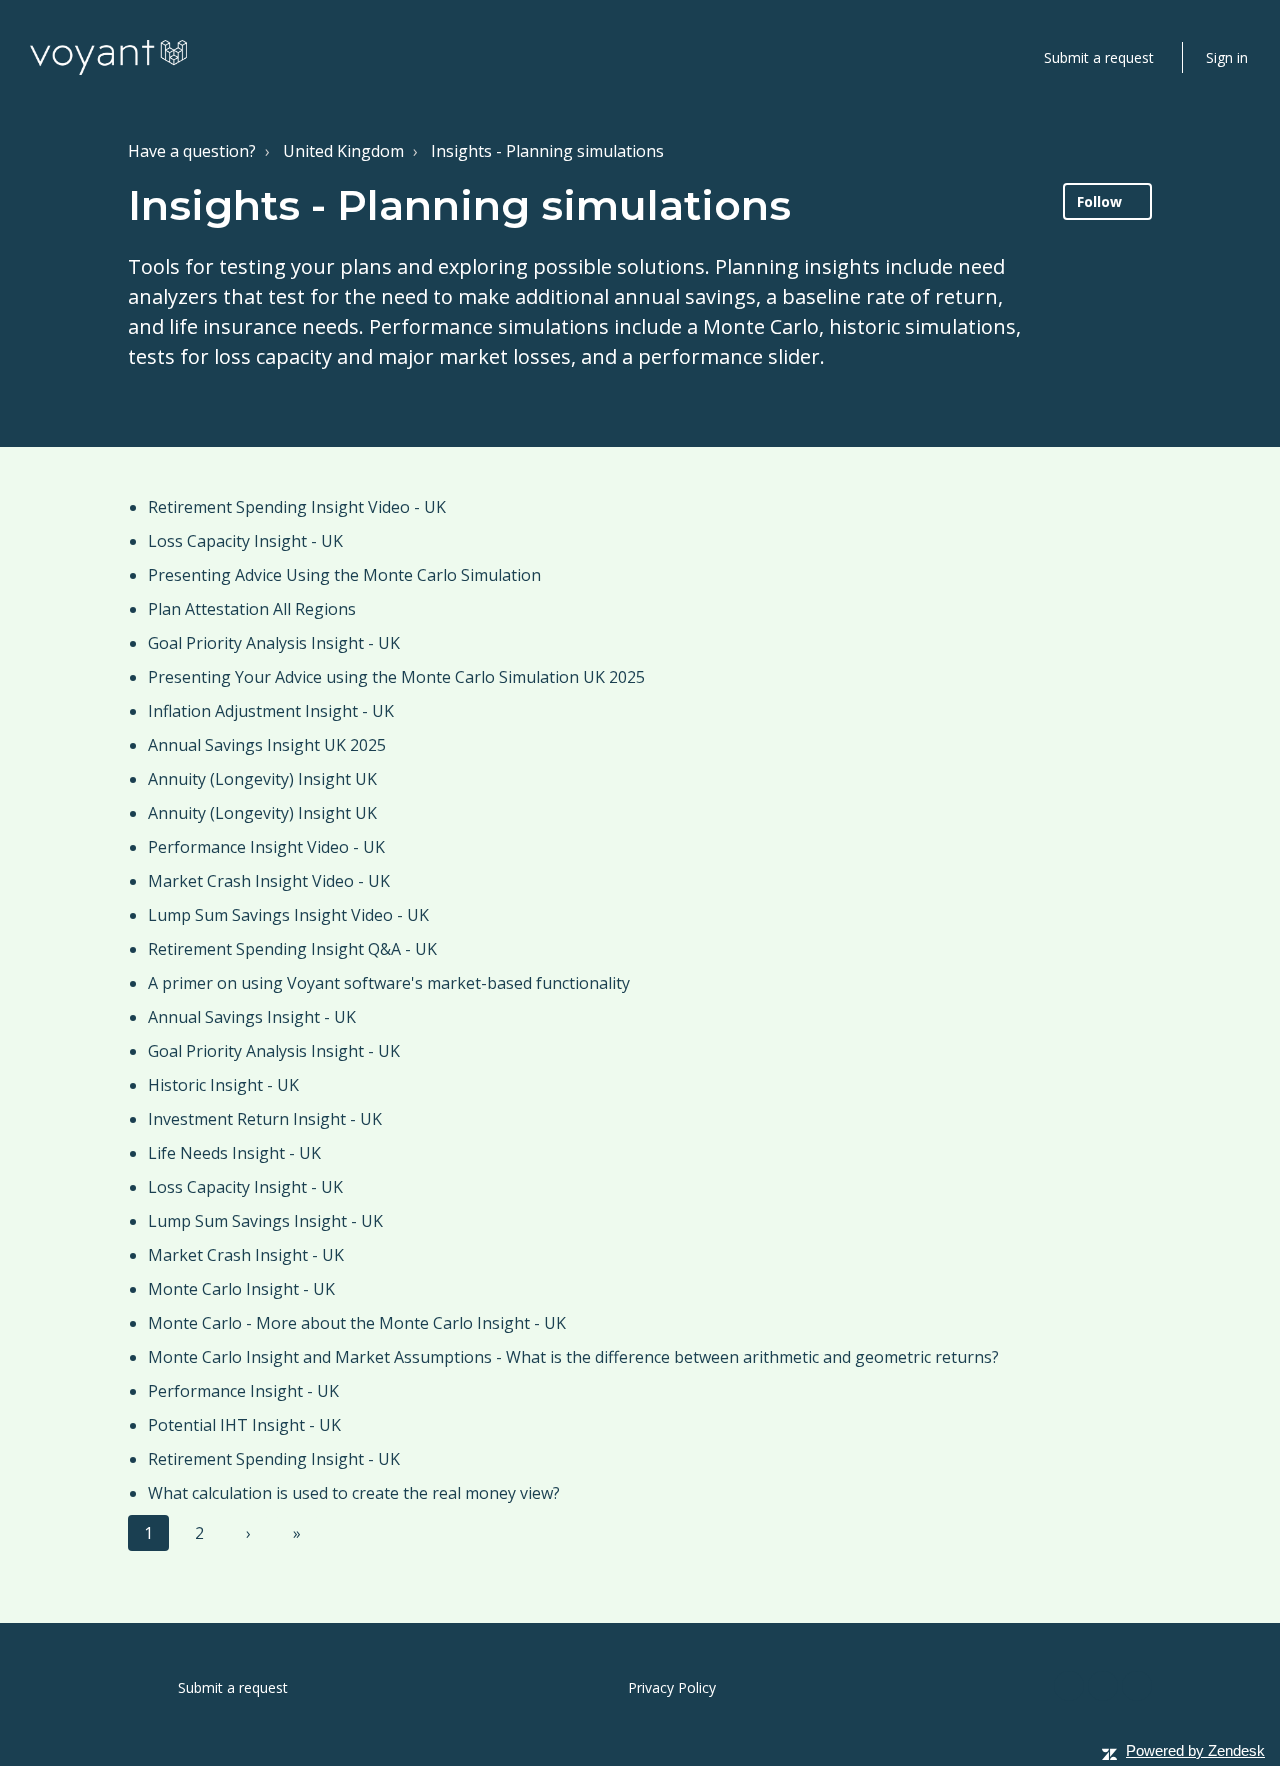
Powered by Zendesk (1195, 1750)
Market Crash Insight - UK (246, 1255)
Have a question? (192, 151)
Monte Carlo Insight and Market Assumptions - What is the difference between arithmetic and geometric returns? (573, 1357)
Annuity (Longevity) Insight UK (262, 779)
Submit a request (1099, 57)
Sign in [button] (1227, 57)
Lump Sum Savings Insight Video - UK (288, 915)
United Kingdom (343, 151)
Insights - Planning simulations (547, 151)
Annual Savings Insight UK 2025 (267, 745)
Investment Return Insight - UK (265, 1119)
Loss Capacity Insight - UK (245, 541)
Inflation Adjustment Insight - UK (271, 711)
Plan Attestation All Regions (252, 609)
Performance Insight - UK (243, 1391)
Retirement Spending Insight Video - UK (297, 507)
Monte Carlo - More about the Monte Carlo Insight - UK (357, 1323)
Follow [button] (1099, 201)
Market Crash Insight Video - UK (269, 881)
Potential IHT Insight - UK (244, 1425)
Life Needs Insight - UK (234, 1153)
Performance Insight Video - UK (266, 847)
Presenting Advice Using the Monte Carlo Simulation (344, 575)
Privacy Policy (672, 1687)
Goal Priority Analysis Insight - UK (274, 643)
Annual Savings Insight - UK (252, 1017)
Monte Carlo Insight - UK (241, 1289)
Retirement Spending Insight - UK (274, 1459)
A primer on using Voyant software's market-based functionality (389, 983)
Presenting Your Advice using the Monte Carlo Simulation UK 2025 (396, 677)
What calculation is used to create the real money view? (354, 1493)
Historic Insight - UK (223, 1085)
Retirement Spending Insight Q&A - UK (292, 949)
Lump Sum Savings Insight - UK (265, 1221)
